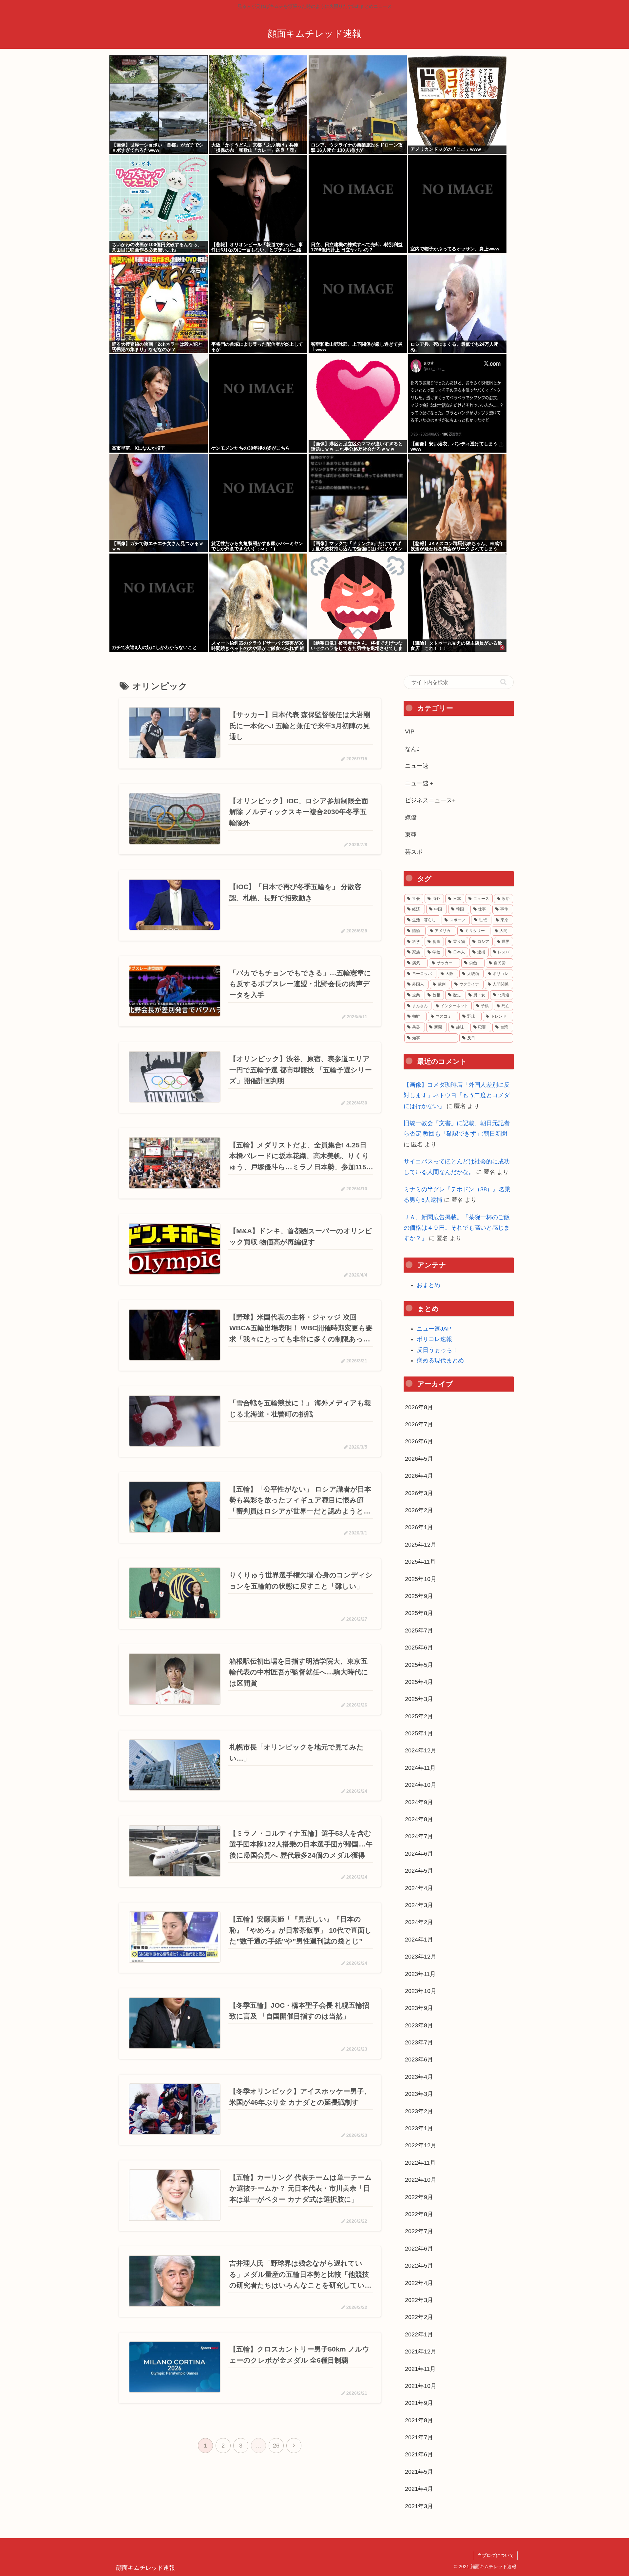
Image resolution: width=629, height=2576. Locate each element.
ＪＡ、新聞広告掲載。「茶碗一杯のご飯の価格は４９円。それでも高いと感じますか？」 (457, 1228)
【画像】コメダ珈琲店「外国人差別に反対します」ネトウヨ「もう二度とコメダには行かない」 (457, 1095)
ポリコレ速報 (434, 1339)
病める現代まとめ (440, 1360)
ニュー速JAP (434, 1329)
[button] (503, 682)
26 (276, 2446)
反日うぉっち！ (437, 1350)
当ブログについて (496, 2555)
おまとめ (429, 1285)
